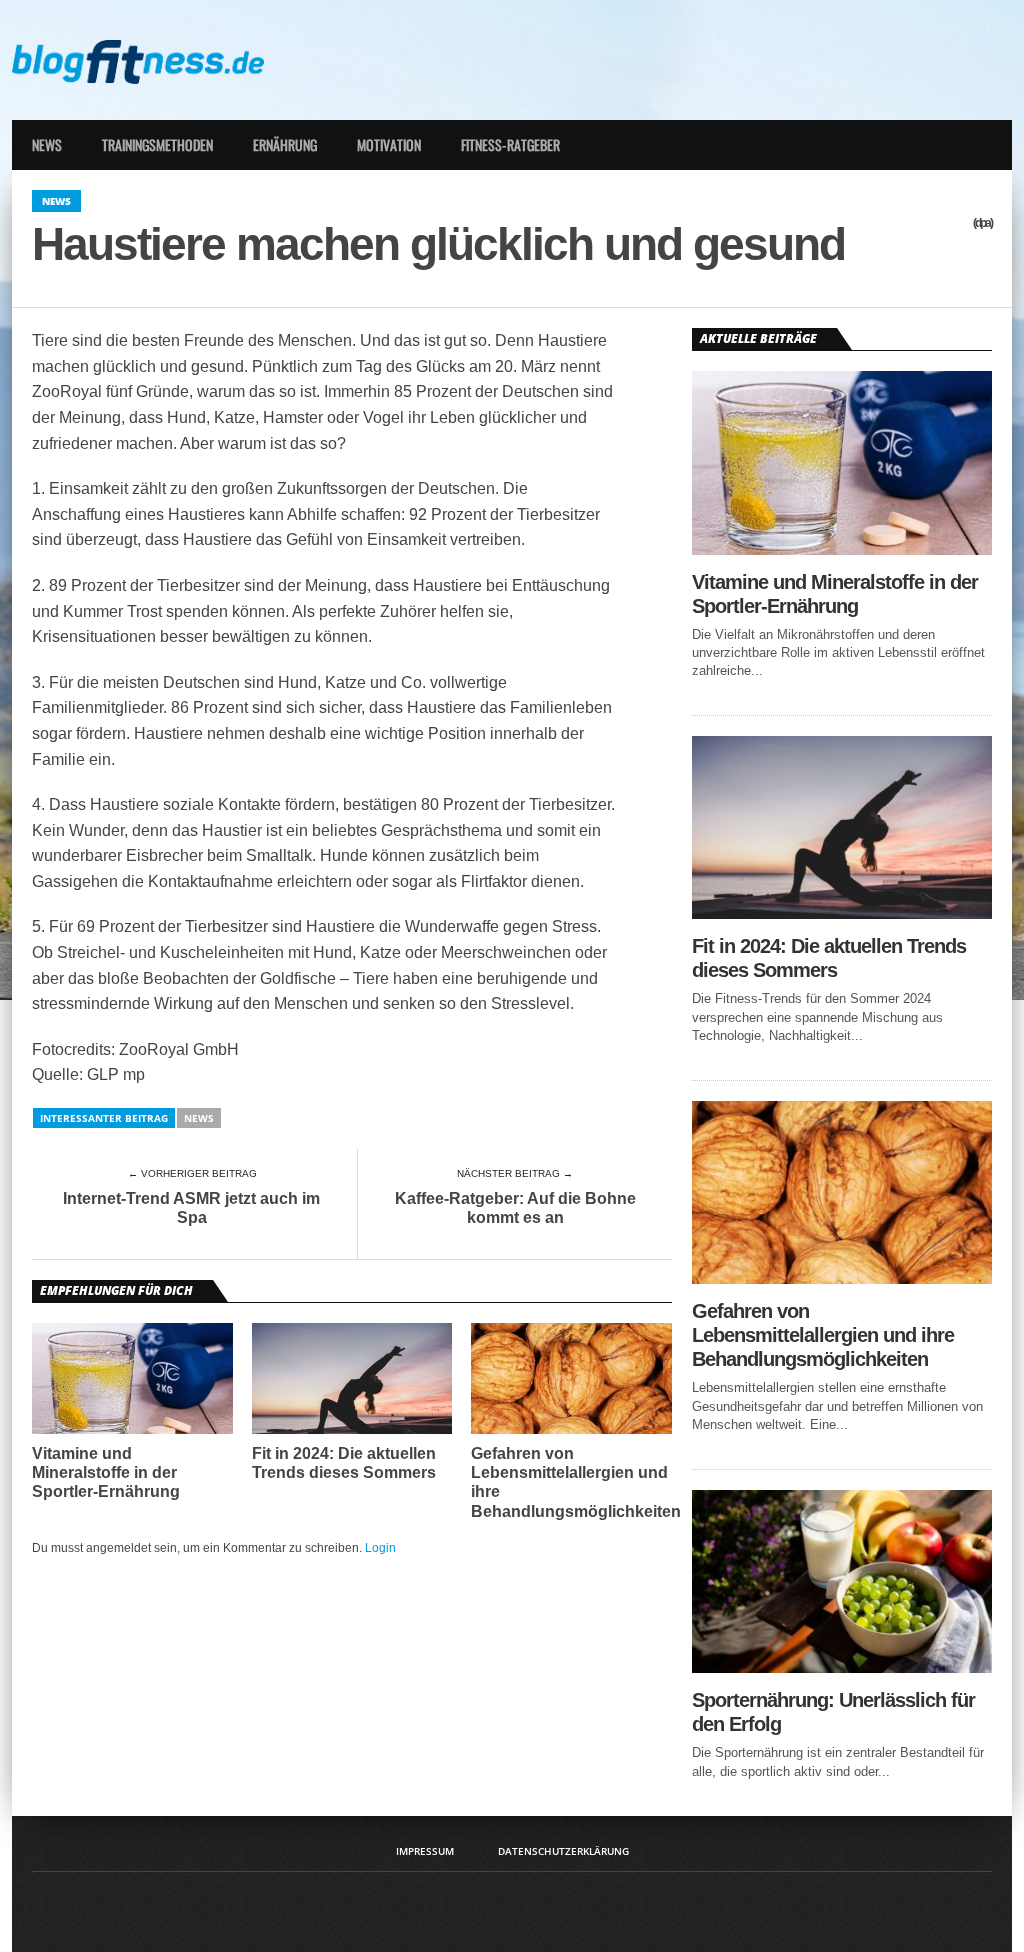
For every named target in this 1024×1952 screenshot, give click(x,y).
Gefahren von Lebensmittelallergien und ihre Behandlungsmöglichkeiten (576, 1482)
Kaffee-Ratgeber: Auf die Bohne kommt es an (515, 1208)
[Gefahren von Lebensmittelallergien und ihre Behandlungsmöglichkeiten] (842, 1278)
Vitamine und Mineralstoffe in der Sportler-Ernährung (106, 1472)
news (199, 1118)
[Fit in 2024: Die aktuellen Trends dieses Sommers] (842, 913)
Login (380, 1548)
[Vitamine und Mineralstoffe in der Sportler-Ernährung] (842, 549)
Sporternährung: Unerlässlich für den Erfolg (833, 1712)
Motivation (389, 144)
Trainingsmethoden (157, 144)
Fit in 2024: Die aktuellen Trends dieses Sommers (344, 1463)
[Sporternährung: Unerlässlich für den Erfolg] (842, 1667)
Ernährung (285, 144)
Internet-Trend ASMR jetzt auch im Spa (191, 1208)
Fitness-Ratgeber (510, 144)
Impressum (425, 1851)
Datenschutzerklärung (563, 1851)
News (47, 144)
